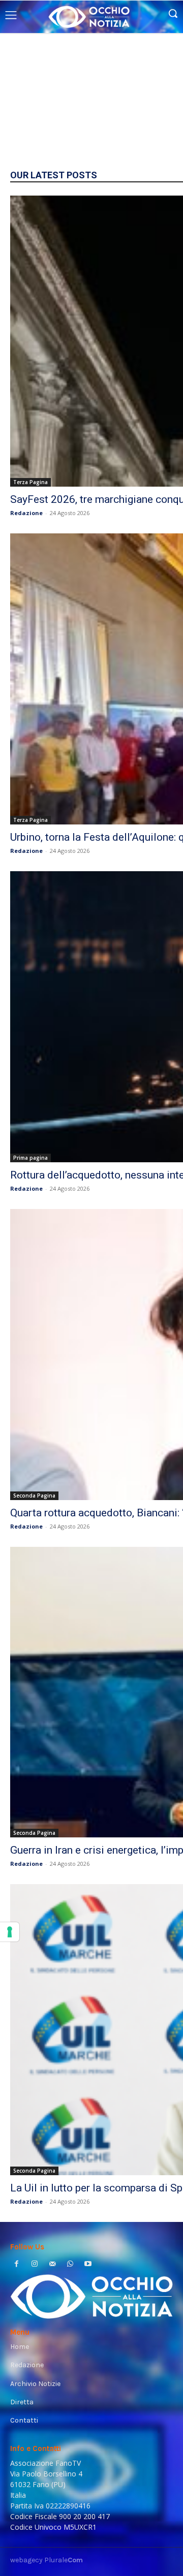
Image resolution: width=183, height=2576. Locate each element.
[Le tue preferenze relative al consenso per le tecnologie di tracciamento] (10, 1932)
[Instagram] (34, 2265)
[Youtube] (88, 2265)
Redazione (26, 513)
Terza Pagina (30, 482)
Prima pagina (30, 1158)
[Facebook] (17, 2265)
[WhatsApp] (70, 2265)
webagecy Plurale (47, 2560)
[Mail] (52, 2265)
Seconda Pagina (34, 1496)
